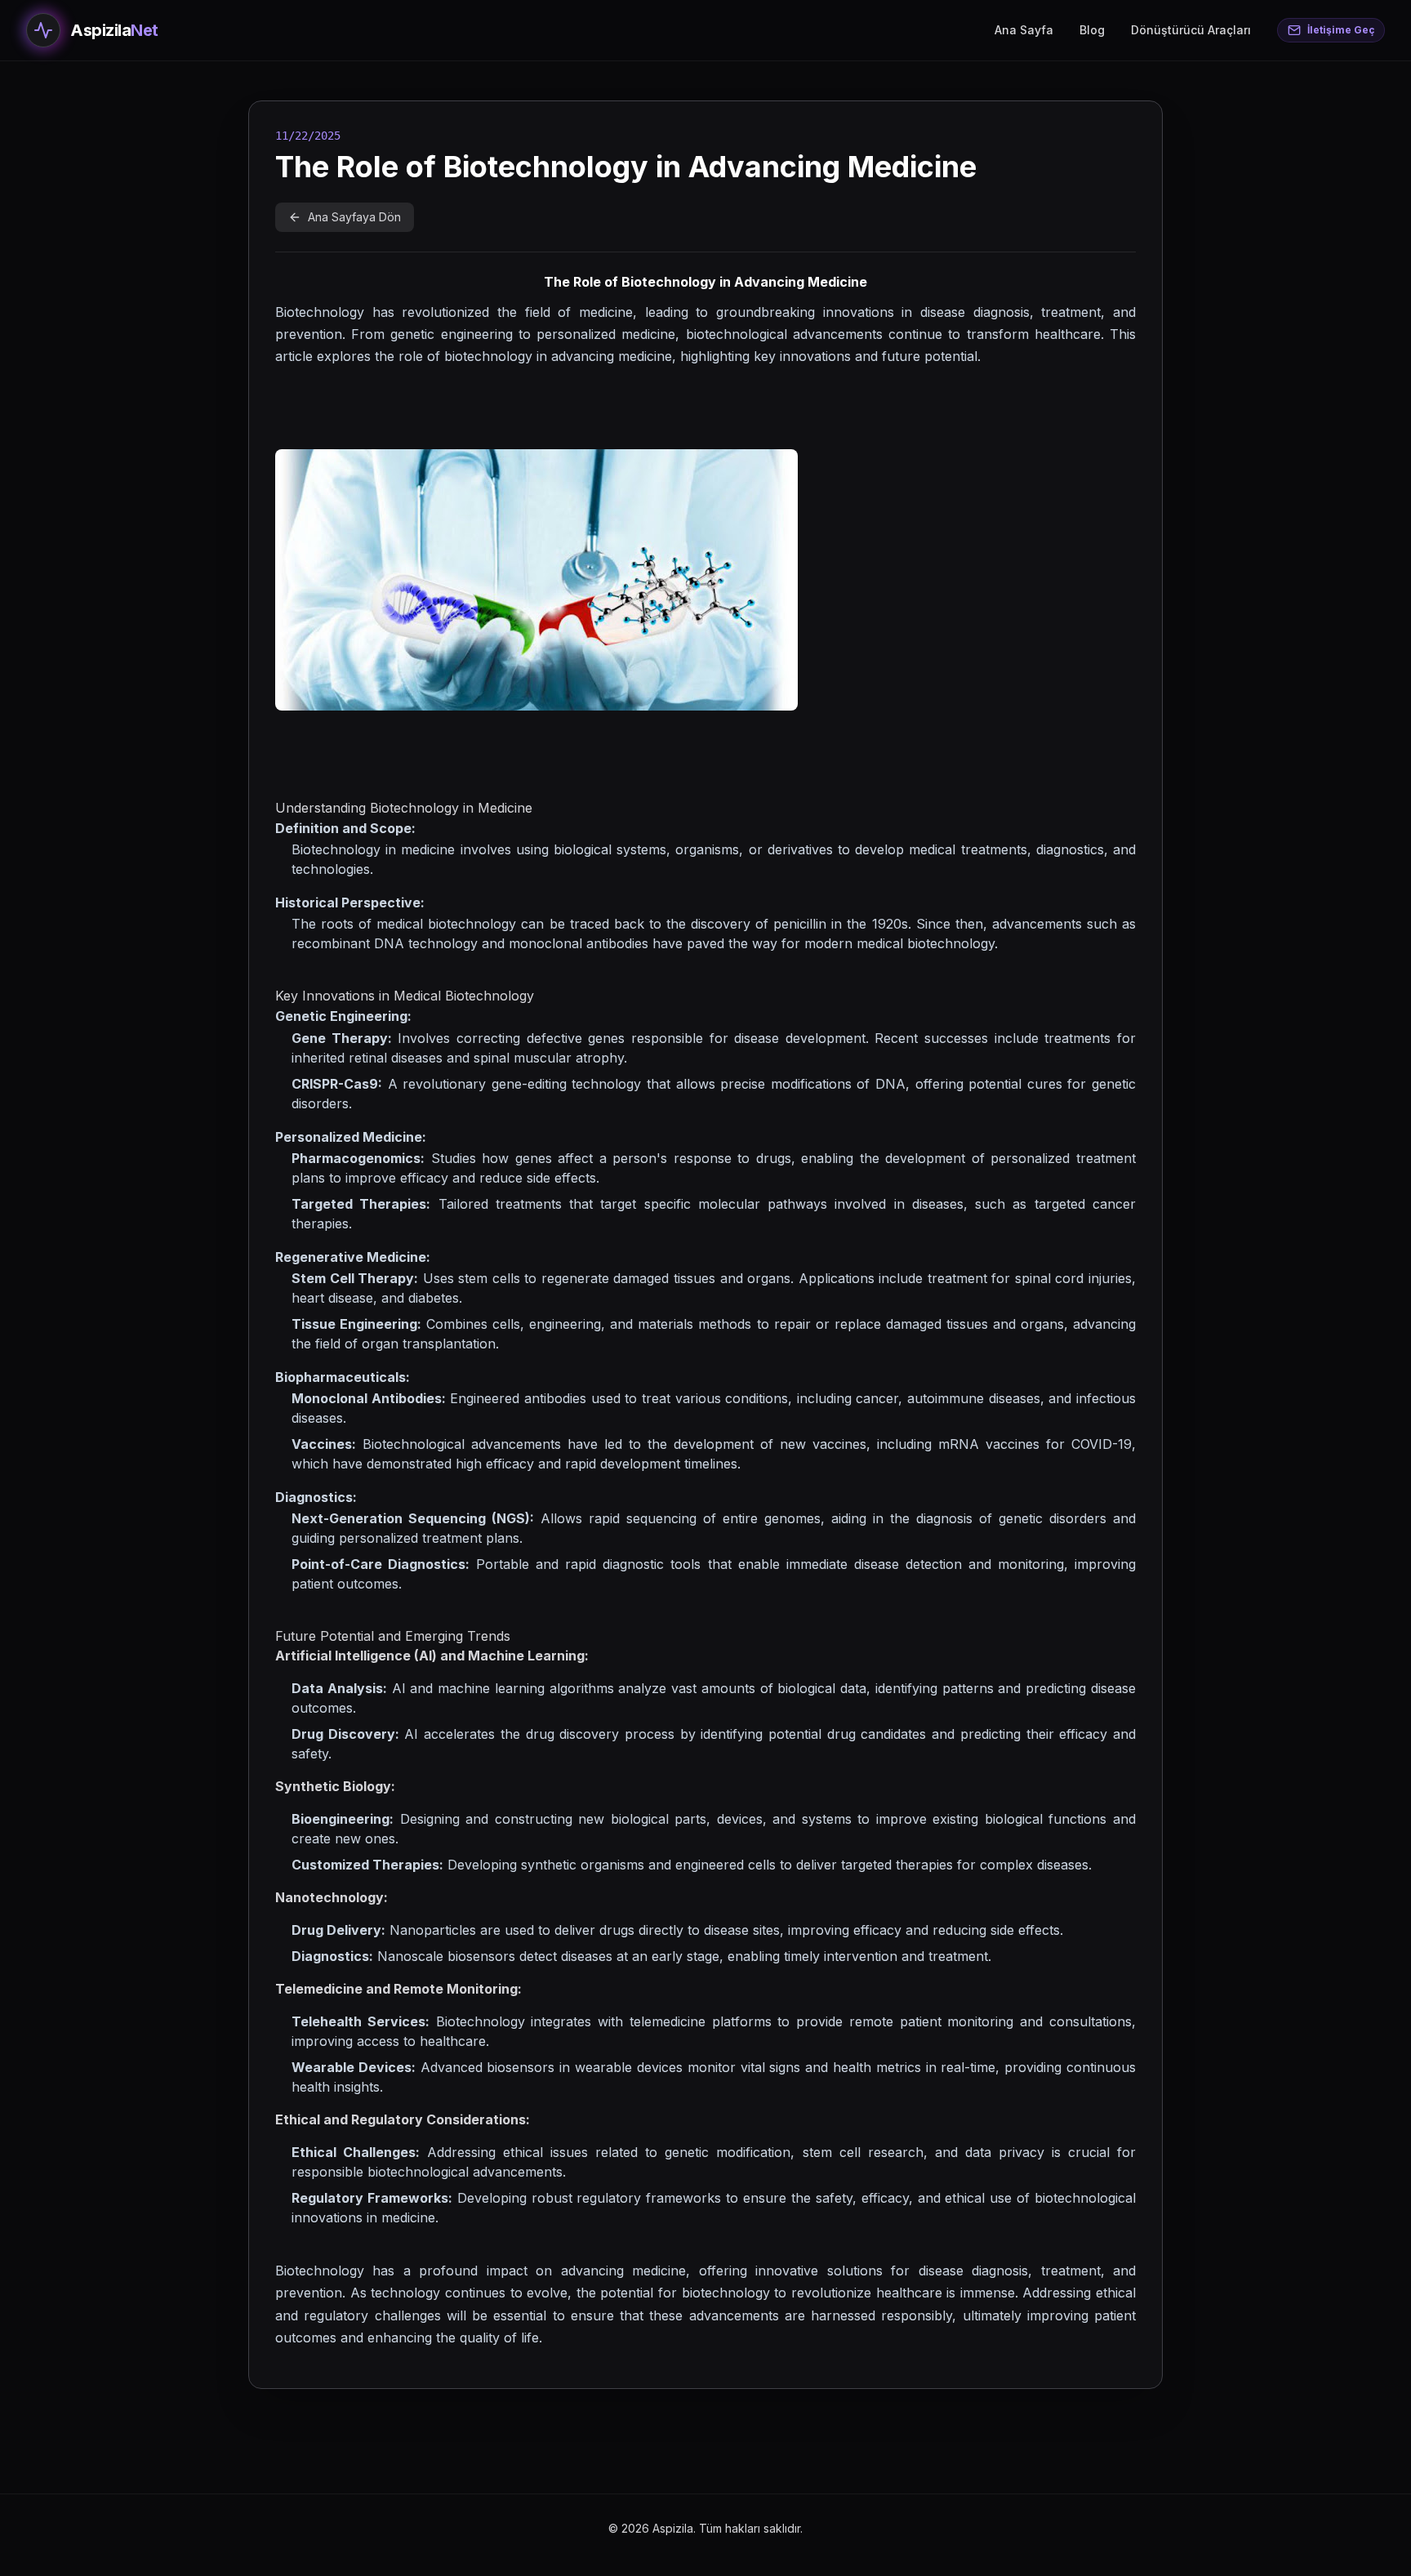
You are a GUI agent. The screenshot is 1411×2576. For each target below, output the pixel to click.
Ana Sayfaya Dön (354, 217)
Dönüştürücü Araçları (1191, 30)
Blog (1092, 30)
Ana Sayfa (1024, 30)
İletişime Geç (1341, 30)
